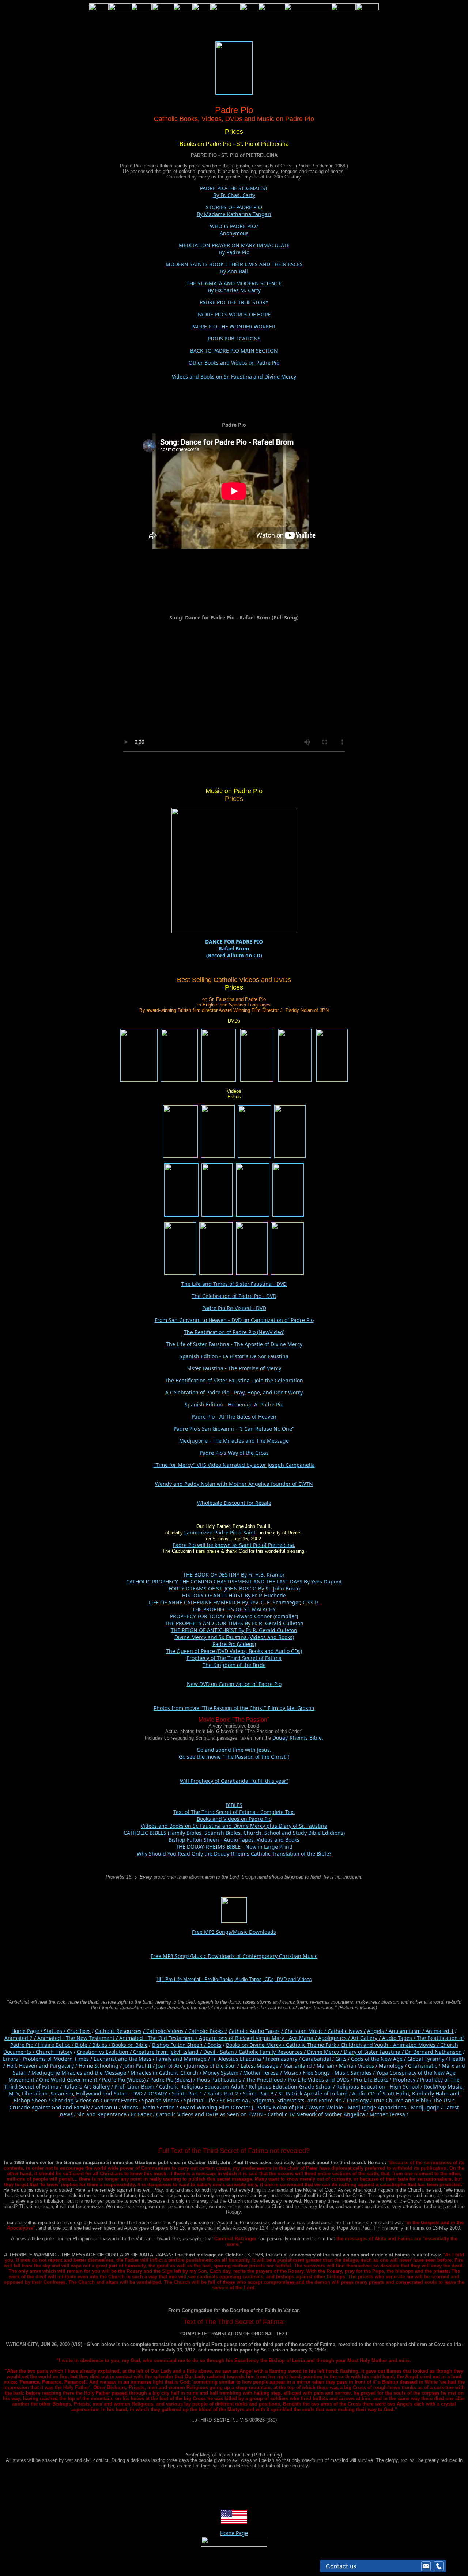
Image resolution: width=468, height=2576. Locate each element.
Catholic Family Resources (271, 2052)
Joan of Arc (169, 2066)
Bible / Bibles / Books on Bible (111, 2045)
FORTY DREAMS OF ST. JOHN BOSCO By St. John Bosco (234, 1588)
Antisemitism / (407, 2031)
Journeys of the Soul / (214, 2066)
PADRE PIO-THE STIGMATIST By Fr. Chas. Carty (234, 192)
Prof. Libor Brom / (137, 2087)
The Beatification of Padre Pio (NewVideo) (234, 1332)
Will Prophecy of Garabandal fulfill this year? (234, 1781)
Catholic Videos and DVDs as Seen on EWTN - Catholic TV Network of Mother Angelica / (263, 2114)
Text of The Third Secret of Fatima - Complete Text (234, 1812)
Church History (53, 2052)
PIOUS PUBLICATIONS (234, 338)
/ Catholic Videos (164, 2031)
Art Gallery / (367, 2038)
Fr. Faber (141, 2114)
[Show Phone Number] (439, 2566)
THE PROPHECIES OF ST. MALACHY (234, 1609)
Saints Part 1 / (189, 2093)
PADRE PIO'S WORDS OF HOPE (234, 314)
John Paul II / (140, 2066)
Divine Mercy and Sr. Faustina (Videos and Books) (234, 1637)
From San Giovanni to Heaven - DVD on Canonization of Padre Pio (234, 1320)
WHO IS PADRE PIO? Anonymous (234, 230)
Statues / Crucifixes (67, 2031)
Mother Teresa (387, 2114)
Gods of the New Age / (379, 2059)
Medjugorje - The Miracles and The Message (234, 1441)
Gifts (341, 2059)
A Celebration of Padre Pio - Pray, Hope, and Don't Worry (234, 1392)
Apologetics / (335, 2038)
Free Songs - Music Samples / (339, 2073)
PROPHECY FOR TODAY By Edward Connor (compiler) (234, 1616)
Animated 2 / (21, 2038)
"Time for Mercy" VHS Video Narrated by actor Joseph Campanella (234, 1465)
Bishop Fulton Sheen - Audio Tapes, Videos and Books (234, 1840)
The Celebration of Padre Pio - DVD (234, 1296)
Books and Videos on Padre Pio (234, 1819)
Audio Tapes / (399, 2038)
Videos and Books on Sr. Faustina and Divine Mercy (234, 376)
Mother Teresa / (263, 2073)
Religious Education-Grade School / (292, 2087)
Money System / (223, 2073)
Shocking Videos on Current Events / (97, 2100)
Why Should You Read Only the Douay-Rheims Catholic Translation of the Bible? (234, 1854)
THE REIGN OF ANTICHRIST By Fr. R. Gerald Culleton (234, 1630)
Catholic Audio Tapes (254, 2031)
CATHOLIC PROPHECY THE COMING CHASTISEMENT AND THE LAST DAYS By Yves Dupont (234, 1581)
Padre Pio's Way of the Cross (234, 1453)
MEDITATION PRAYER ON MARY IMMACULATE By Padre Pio (234, 249)
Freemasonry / (284, 2059)
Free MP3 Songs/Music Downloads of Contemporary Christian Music (234, 1956)
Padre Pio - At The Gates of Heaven (234, 1417)
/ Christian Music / (304, 2031)
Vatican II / (108, 2107)
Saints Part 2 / (224, 2093)
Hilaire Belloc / (56, 2045)
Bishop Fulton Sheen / (180, 2045)
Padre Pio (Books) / (173, 2080)
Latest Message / (262, 2066)
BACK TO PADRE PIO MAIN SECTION (234, 351)
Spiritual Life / (202, 2100)
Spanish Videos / (163, 2100)
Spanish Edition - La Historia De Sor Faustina (234, 1356)
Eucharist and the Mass (122, 2059)
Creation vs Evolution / (105, 2052)
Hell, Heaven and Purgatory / (43, 2066)
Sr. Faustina (234, 2100)
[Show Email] (426, 2566)
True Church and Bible (401, 2100)
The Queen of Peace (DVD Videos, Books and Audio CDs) (234, 1651)
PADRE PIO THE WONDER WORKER (233, 326)
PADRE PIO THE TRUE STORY (234, 302)
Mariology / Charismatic (408, 2066)
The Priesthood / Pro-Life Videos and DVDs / (299, 2080)
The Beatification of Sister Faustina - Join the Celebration (234, 1380)
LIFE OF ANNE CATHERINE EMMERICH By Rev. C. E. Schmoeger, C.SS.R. (234, 1602)
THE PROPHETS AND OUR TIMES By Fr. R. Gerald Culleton (234, 1623)
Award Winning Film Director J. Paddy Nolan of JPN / (244, 2107)
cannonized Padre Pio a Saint (220, 1532)
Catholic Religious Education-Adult (201, 2087)
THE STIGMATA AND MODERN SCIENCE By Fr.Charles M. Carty (234, 287)
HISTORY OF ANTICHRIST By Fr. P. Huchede (234, 1595)
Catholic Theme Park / (313, 2045)
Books (214, 2045)
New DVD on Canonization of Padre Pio (234, 1684)
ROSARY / (160, 2093)
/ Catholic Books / (206, 2031)
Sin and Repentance (103, 2114)
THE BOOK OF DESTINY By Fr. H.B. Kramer (234, 1575)
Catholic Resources (118, 2031)
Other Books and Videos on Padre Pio (234, 363)
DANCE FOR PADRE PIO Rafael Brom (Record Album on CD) (234, 948)
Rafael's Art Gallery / (89, 2087)
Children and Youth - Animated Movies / (390, 2045)
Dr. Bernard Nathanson (433, 2052)
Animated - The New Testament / (78, 2038)
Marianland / (300, 2066)
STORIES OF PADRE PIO (234, 207)
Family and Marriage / (184, 2059)
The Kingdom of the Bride (234, 1665)
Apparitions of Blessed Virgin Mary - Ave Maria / (258, 2038)
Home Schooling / (101, 2066)
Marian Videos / (359, 2066)
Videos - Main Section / (151, 2107)
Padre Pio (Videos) (234, 1644)
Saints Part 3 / (260, 2093)
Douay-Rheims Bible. (298, 1738)
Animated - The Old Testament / (159, 2038)
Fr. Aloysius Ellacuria (236, 2059)
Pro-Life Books (371, 2080)
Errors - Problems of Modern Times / (48, 2059)
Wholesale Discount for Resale (234, 1503)
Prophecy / (406, 2080)
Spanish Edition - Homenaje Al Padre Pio (234, 1404)
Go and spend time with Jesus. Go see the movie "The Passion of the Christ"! (234, 1753)
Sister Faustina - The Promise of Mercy (234, 1368)
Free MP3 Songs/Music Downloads (234, 1932)
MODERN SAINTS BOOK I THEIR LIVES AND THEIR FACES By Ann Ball (234, 268)
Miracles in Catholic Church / (167, 2073)
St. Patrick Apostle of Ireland (313, 2093)
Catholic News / (347, 2031)
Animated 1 (440, 2031)
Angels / (378, 2031)
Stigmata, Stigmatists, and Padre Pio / (299, 2100)
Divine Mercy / (325, 2052)
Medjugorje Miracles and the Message (79, 2073)
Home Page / (27, 2031)
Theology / (360, 2100)
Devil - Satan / (221, 2052)
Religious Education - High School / (380, 2087)
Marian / (328, 2066)
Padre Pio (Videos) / (126, 2080)
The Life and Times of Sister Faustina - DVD (234, 1284)
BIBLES (234, 1805)
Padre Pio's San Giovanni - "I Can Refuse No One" (234, 1429)
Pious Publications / (221, 2080)
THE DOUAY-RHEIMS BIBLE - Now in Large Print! (234, 1847)
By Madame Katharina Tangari (234, 214)
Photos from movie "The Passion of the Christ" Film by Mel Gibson (234, 1708)
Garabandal (316, 2059)
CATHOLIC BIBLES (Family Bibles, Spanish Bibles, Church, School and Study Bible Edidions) (234, 1833)
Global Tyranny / (428, 2059)
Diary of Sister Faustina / (374, 2052)
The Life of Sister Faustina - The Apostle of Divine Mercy (234, 1344)
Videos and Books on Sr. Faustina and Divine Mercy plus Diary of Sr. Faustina (234, 1826)
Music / (293, 2073)
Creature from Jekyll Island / (168, 2052)
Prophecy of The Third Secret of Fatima (234, 1658)
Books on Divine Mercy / (256, 2045)
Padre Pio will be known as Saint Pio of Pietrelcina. (234, 1545)
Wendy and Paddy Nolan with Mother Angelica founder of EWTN (234, 1484)
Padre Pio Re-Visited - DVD (234, 1308)
